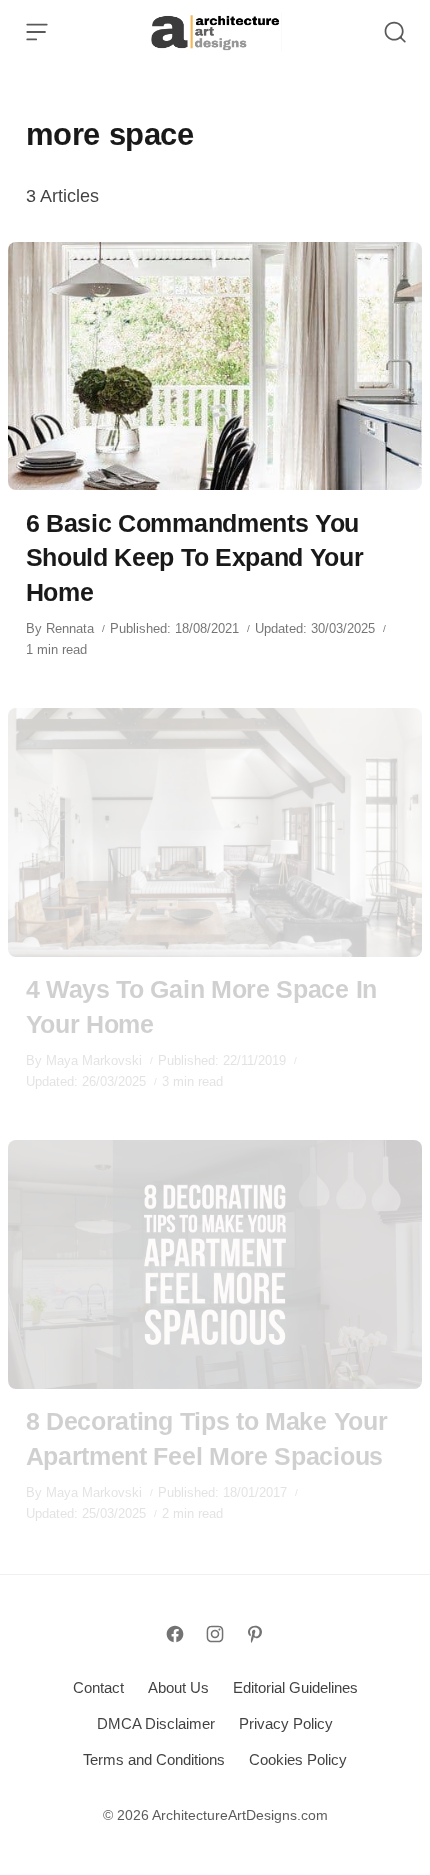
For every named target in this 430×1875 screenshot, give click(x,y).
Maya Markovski (94, 1060)
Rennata (70, 628)
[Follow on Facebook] (175, 1634)
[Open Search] (395, 32)
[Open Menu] (37, 32)
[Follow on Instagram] (215, 1634)
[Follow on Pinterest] (255, 1634)
